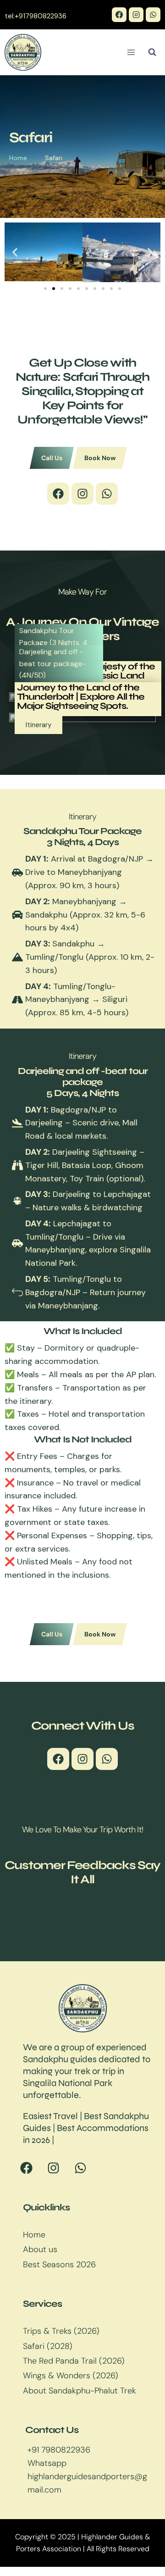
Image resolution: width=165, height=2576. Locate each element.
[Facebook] (119, 15)
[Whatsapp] (107, 494)
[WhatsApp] (153, 15)
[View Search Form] (152, 52)
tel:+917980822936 (36, 16)
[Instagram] (136, 15)
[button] (15, 252)
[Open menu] (131, 52)
